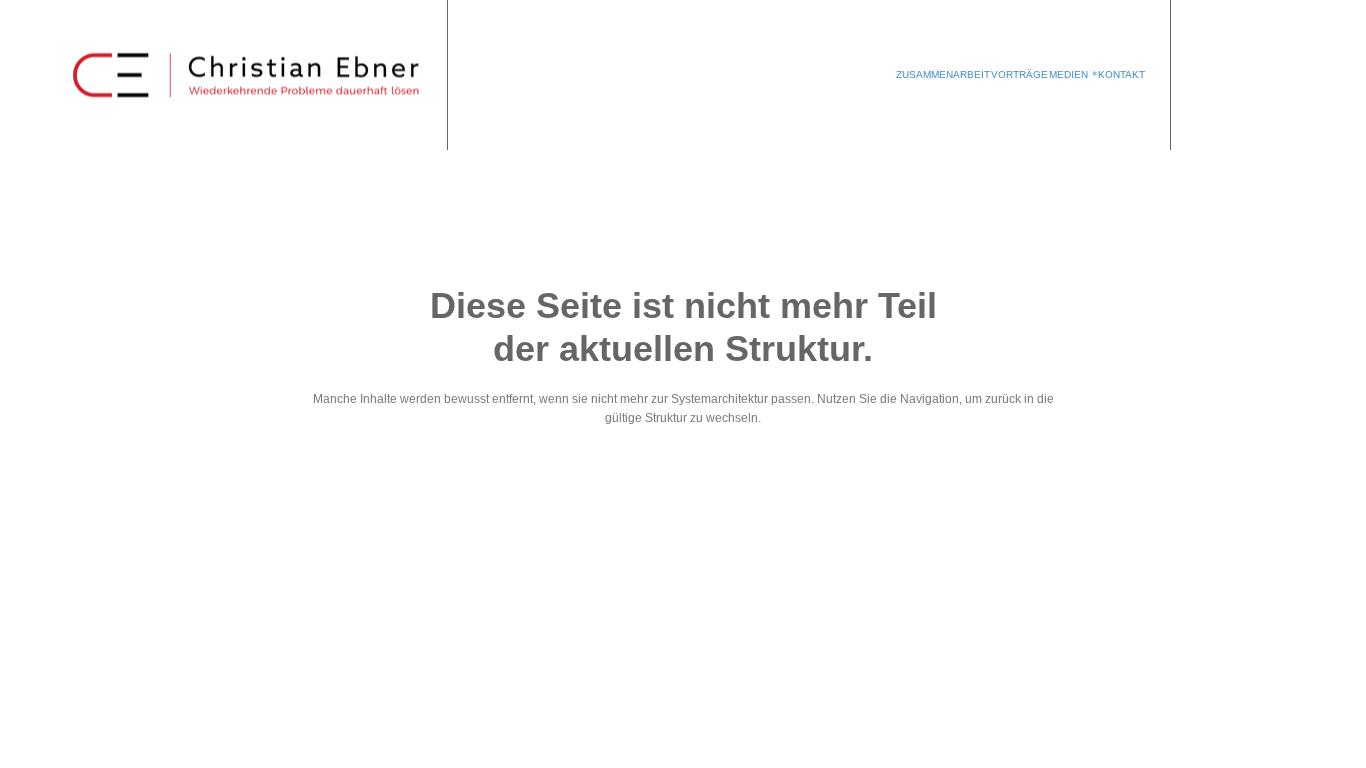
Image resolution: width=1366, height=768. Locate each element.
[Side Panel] (1278, 75)
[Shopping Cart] (1212, 75)
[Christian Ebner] (248, 75)
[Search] (1246, 75)
